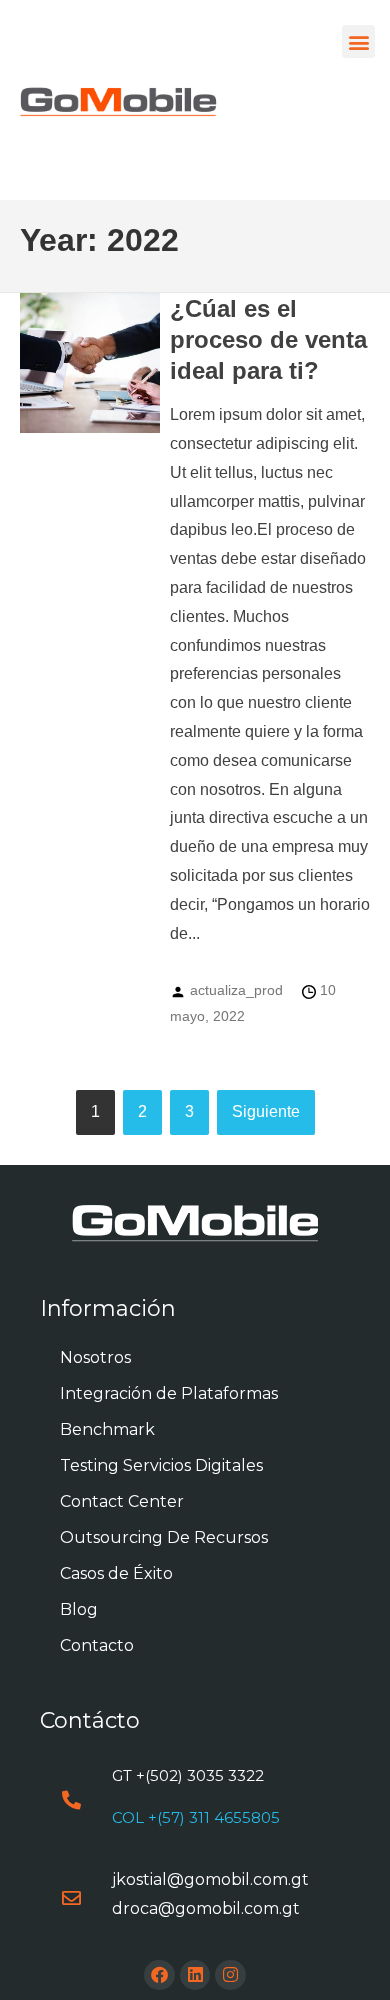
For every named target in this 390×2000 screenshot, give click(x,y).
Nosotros (95, 1357)
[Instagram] (230, 1975)
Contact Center (122, 1501)
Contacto (97, 1645)
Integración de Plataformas (169, 1393)
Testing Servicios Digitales (161, 1465)
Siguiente (266, 1111)
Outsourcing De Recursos (164, 1537)
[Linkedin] (195, 1975)
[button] (358, 41)
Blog (79, 1609)
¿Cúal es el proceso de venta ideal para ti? (268, 339)
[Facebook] (159, 1975)
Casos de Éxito (116, 1573)
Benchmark (107, 1429)
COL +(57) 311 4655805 (196, 1817)
